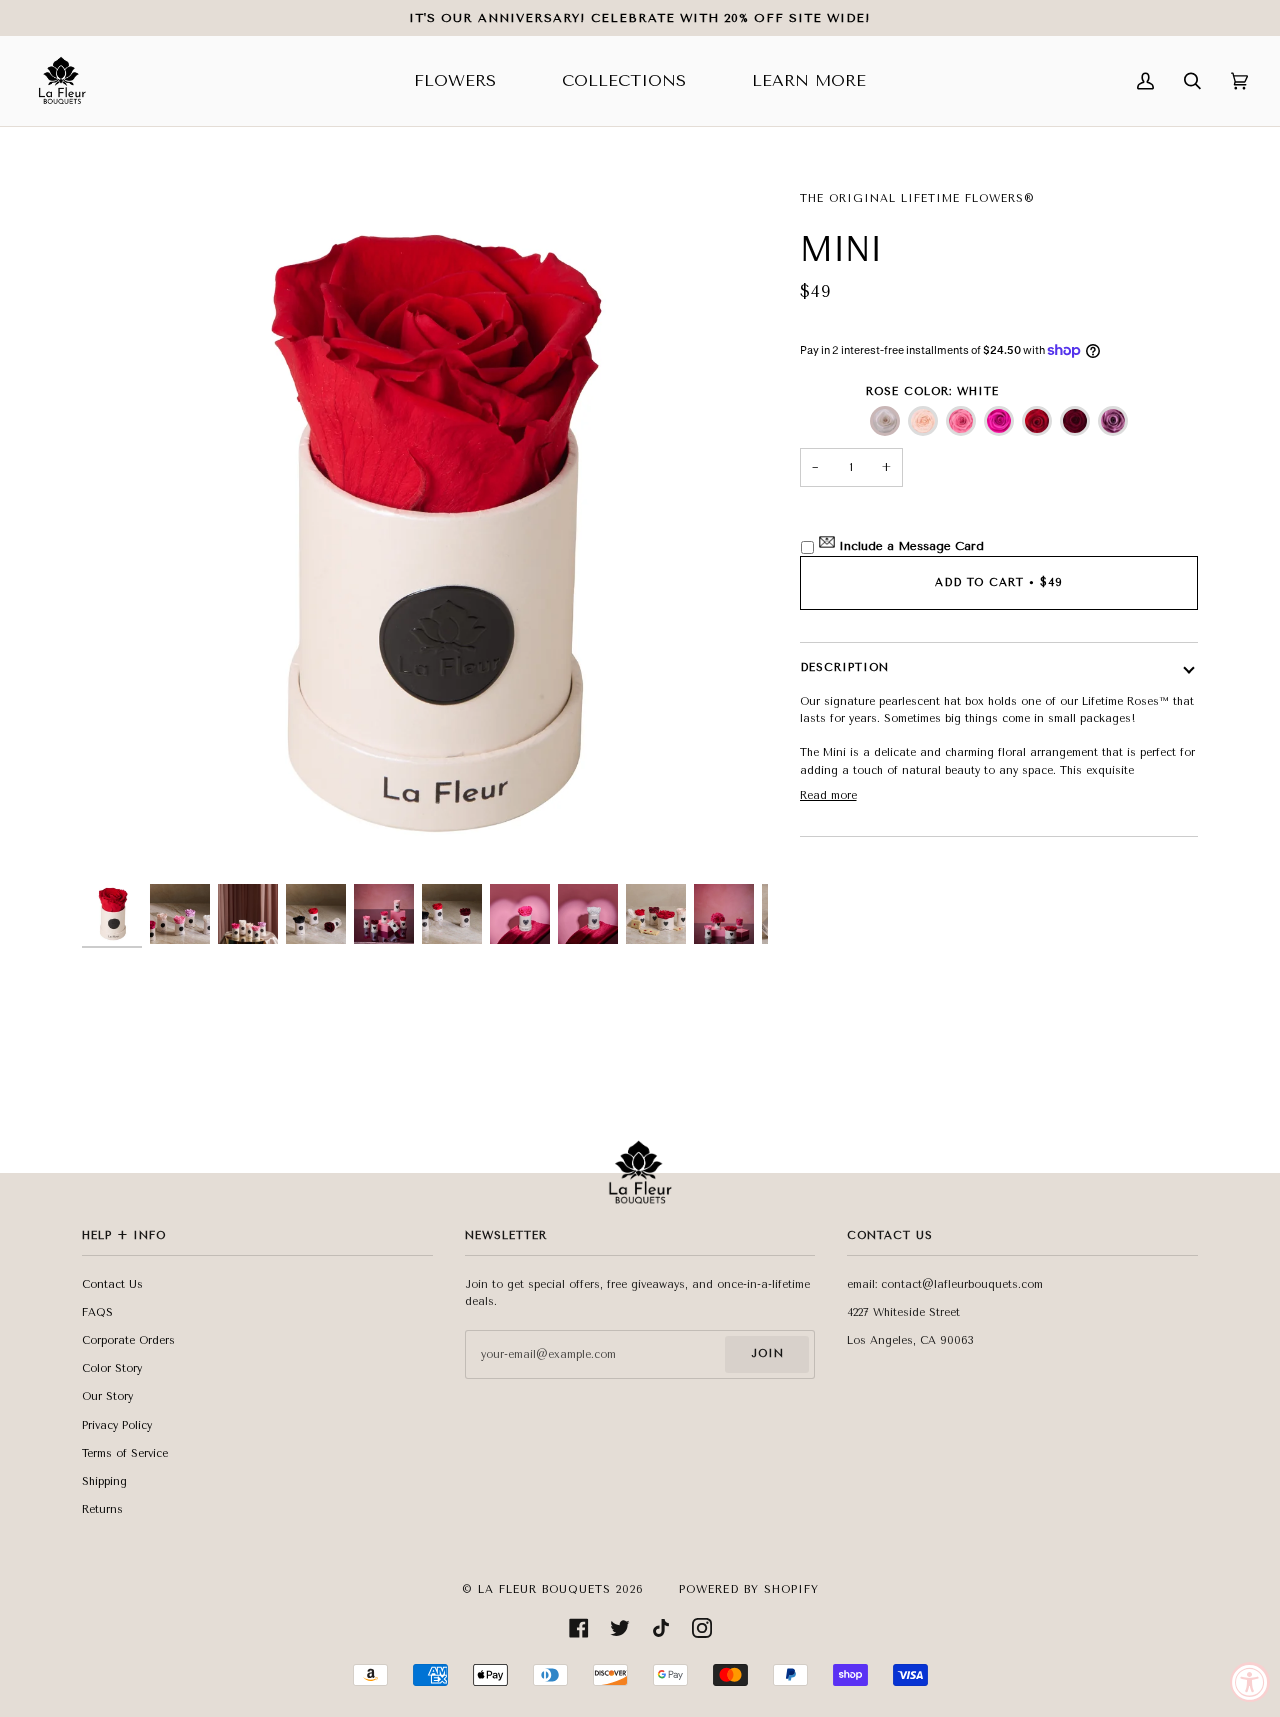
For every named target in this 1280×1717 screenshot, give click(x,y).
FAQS (97, 1312)
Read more (828, 795)
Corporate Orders (128, 1340)
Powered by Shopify (749, 1589)
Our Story (107, 1396)
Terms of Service (125, 1453)
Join (767, 1353)
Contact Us (112, 1284)
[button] (885, 421)
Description (844, 667)
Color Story (112, 1368)
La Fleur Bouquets (544, 1589)
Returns (102, 1509)
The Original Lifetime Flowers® (917, 198)
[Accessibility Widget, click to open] (1250, 1682)
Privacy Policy (117, 1425)
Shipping (104, 1481)
